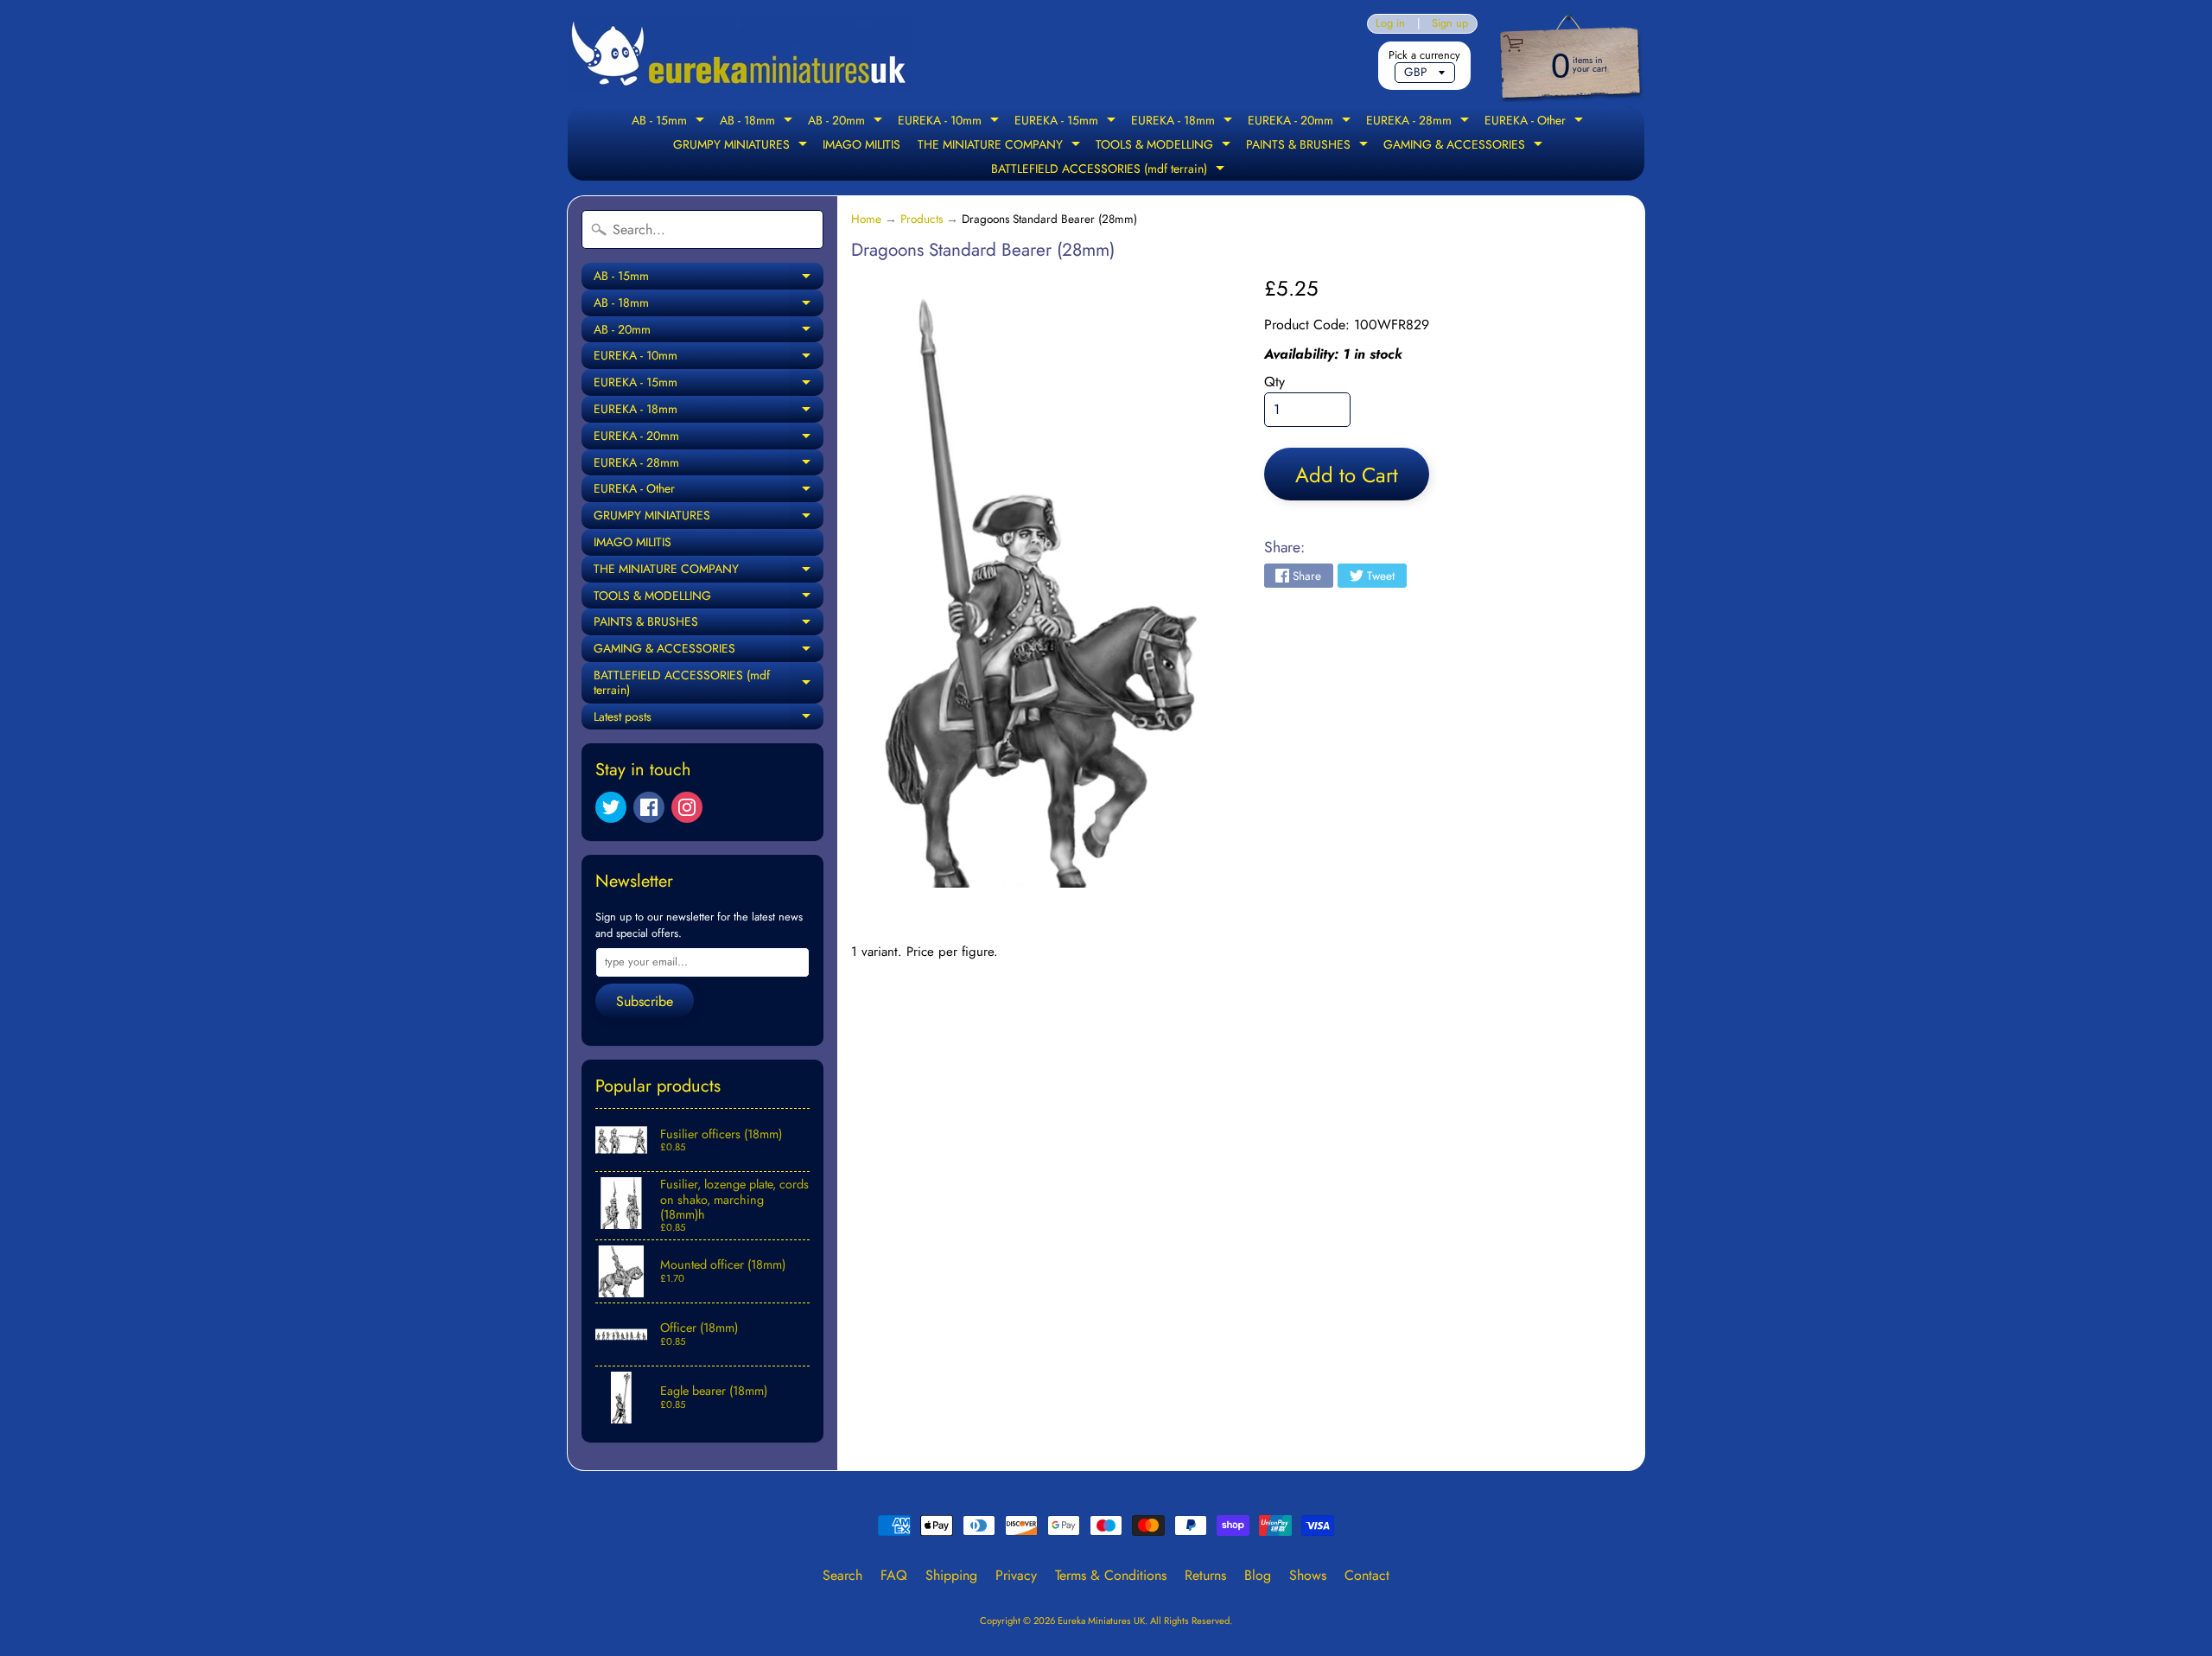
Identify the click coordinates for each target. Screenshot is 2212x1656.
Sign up (1450, 24)
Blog (1258, 1575)
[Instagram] (687, 807)
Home (866, 219)
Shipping (951, 1575)
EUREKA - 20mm (1301, 122)
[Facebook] (649, 807)
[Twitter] (611, 807)
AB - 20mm (847, 122)
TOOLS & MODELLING (1165, 146)
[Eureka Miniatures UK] (740, 54)
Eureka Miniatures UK (1101, 1621)
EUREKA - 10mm (950, 122)
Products (922, 219)
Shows (1308, 1575)
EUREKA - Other (1536, 122)
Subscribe (645, 1001)
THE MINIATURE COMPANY (1001, 146)
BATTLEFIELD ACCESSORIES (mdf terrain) (1110, 170)
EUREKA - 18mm (1184, 122)
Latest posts (709, 719)
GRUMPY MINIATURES (742, 146)
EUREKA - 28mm (1420, 122)
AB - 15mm (670, 122)
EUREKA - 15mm (1067, 122)
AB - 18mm (758, 122)
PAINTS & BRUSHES (1309, 146)
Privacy (1016, 1575)
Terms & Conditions (1111, 1575)
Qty (1274, 382)
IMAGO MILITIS (861, 144)
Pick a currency (1424, 55)
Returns (1205, 1575)
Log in (1390, 24)
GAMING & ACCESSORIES (1465, 146)
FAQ (894, 1575)
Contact (1367, 1575)
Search (842, 1575)
